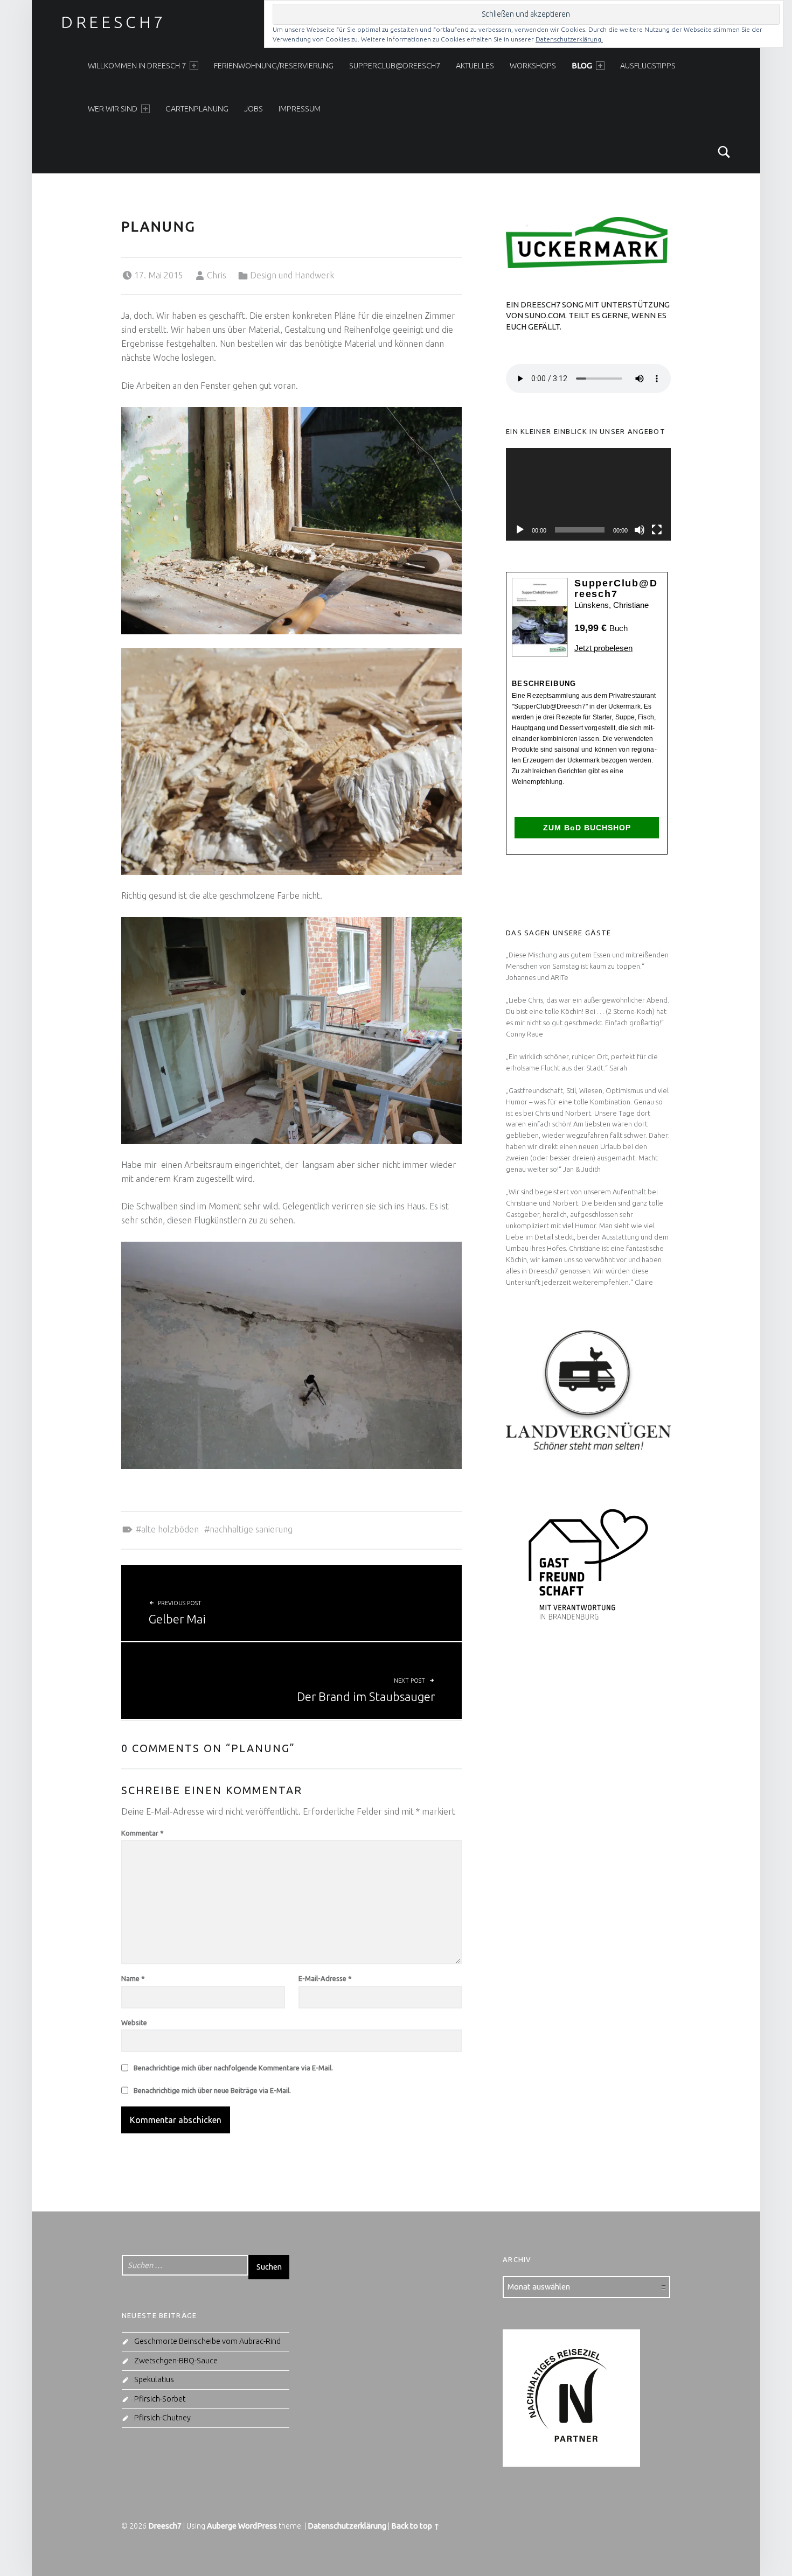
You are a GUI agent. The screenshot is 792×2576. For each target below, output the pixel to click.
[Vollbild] (657, 530)
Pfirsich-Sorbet (160, 2399)
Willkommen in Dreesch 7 (137, 66)
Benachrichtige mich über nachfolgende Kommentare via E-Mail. (233, 2068)
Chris (217, 275)
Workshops (533, 66)
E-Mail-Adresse (325, 1978)
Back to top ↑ (415, 2526)
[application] (588, 494)
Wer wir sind (113, 109)
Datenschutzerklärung (347, 2526)
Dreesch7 (113, 22)
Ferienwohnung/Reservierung (274, 66)
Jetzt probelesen (603, 648)
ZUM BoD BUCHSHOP (587, 828)
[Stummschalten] (640, 530)
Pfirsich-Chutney (162, 2418)
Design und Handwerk (292, 275)
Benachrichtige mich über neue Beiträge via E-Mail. (212, 2090)
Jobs (253, 109)
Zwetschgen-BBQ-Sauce (176, 2361)
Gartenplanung (197, 109)
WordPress (258, 2526)
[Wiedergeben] (520, 530)
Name (133, 1978)
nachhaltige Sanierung (251, 1529)
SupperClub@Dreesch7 (395, 66)
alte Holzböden (170, 1529)
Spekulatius (154, 2379)
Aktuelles (475, 66)
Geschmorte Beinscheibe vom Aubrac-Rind (207, 2341)
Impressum (300, 109)
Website (134, 2022)
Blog (582, 66)
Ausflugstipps (648, 66)
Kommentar (143, 1833)
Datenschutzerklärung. (569, 39)
